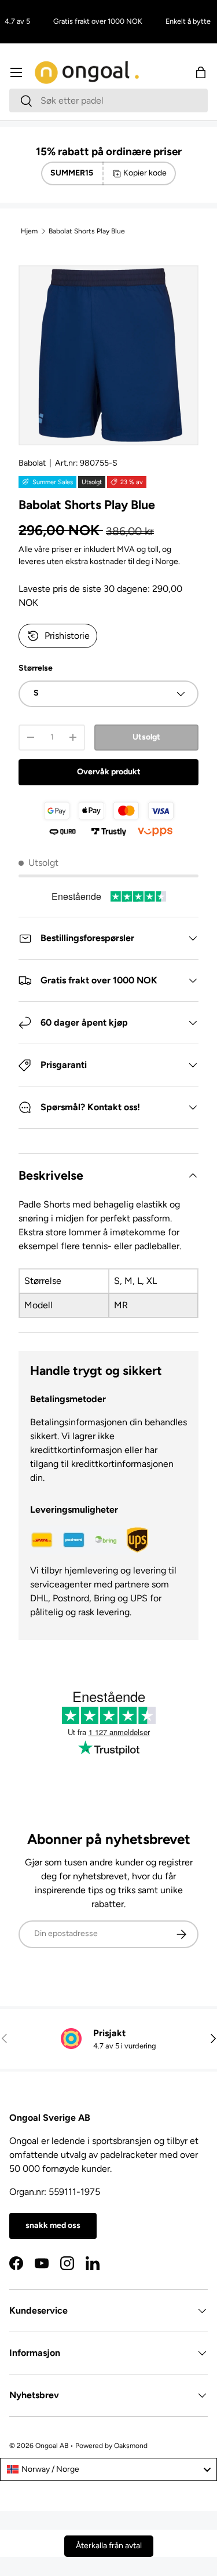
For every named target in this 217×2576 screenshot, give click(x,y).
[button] (201, 72)
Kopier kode (145, 173)
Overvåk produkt (109, 772)
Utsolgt (146, 737)
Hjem (29, 231)
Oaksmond (131, 2446)
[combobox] (108, 100)
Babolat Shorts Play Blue (87, 231)
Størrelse (36, 668)
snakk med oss (53, 2225)
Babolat (32, 463)
